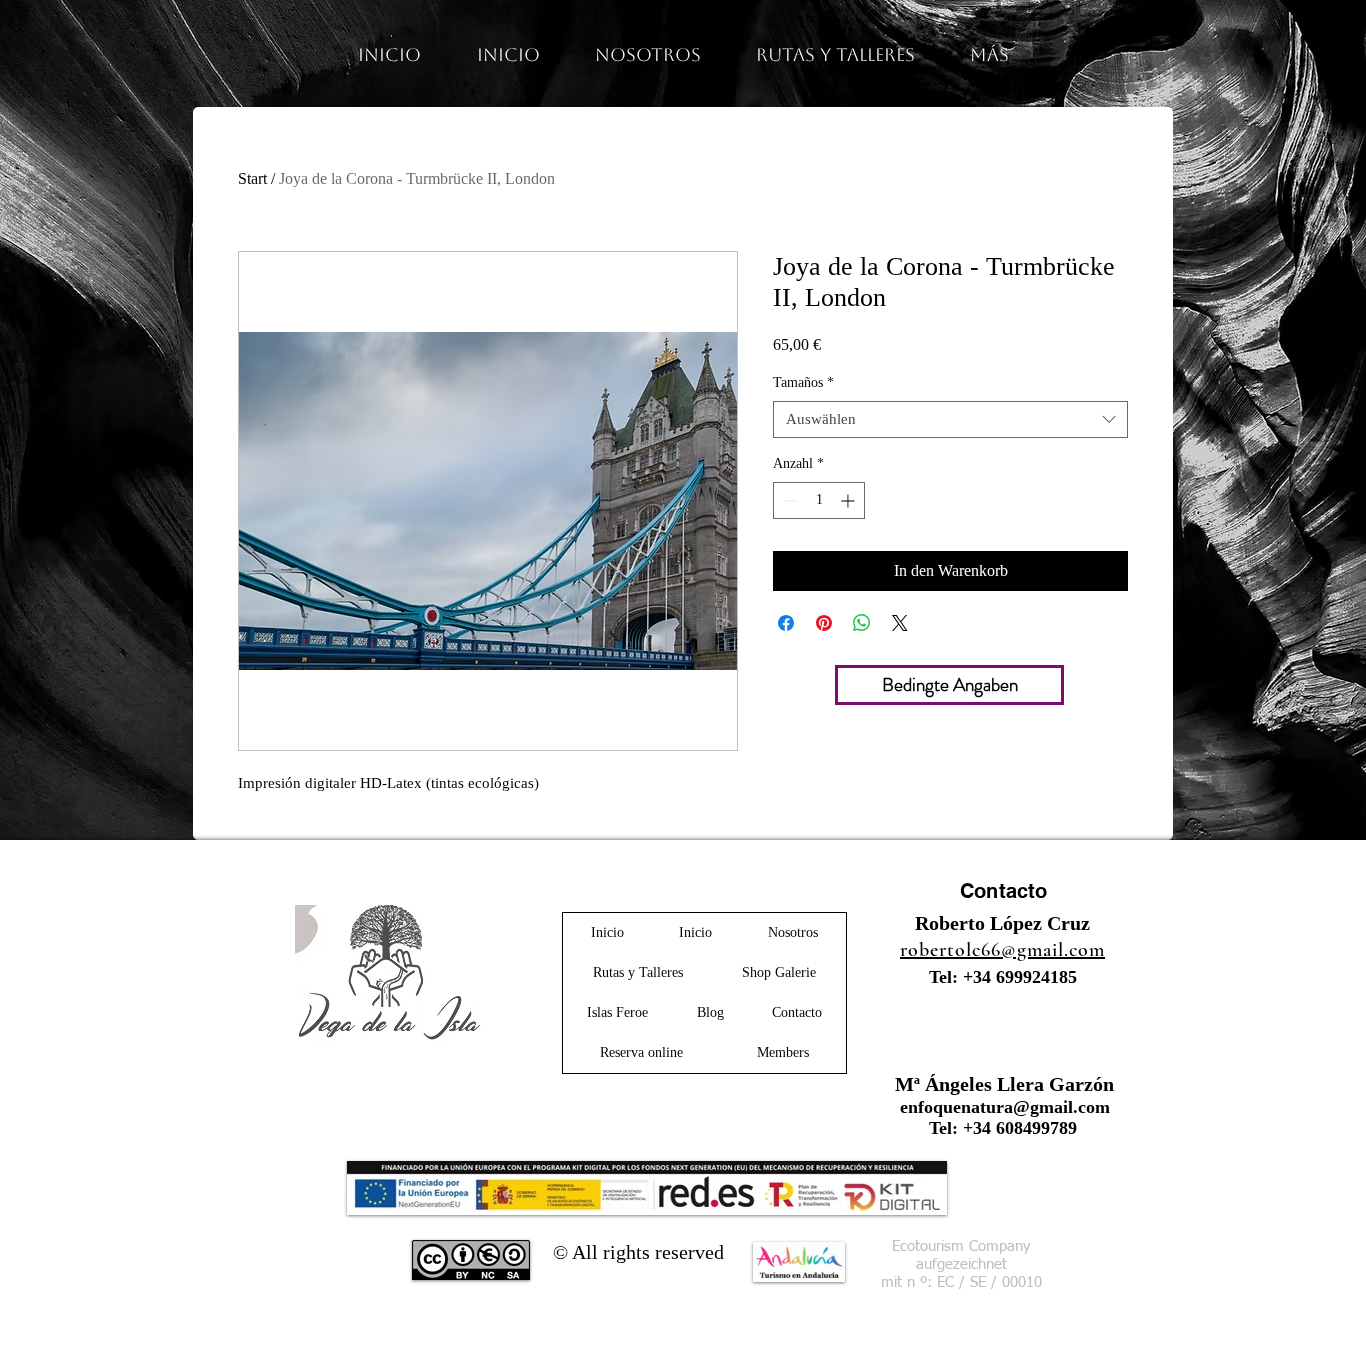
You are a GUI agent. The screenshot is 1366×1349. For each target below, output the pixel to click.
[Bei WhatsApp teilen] (862, 623)
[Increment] (849, 500)
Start (252, 178)
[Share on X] (900, 623)
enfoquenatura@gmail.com (1005, 1107)
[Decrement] (788, 500)
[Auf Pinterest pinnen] (824, 623)
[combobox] (950, 420)
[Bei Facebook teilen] (786, 623)
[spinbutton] (819, 500)
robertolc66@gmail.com (1002, 950)
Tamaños (803, 382)
